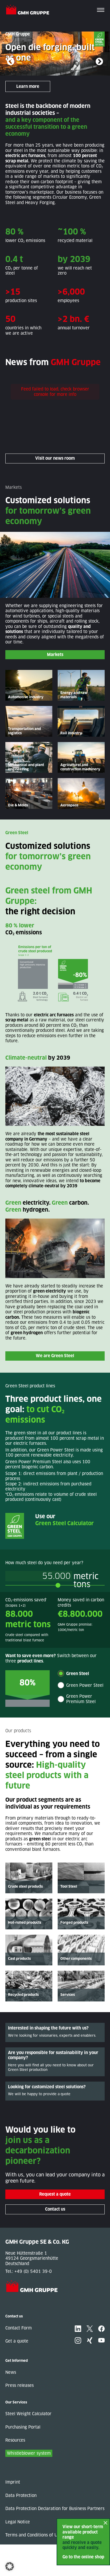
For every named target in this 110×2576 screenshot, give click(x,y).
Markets (55, 655)
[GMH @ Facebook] (101, 2329)
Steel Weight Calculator (28, 2414)
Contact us (55, 2209)
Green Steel (78, 1674)
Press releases (19, 2385)
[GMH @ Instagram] (78, 2340)
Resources (15, 2440)
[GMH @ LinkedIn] (78, 2329)
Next (99, 62)
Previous (11, 62)
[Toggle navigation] (101, 10)
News (11, 2372)
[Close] (105, 2523)
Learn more (28, 86)
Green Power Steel (85, 1685)
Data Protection (21, 2495)
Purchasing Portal (23, 2427)
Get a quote (17, 2341)
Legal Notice (18, 2522)
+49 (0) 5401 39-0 (33, 2271)
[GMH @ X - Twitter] (90, 2329)
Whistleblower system (29, 2453)
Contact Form (19, 2328)
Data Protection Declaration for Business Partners (55, 2509)
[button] (10, 2566)
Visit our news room (55, 458)
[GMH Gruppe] (30, 10)
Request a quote (55, 2194)
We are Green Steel (55, 1356)
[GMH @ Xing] (90, 2340)
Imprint (13, 2482)
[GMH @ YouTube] (101, 2340)
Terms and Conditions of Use (34, 2535)
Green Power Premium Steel (81, 1699)
